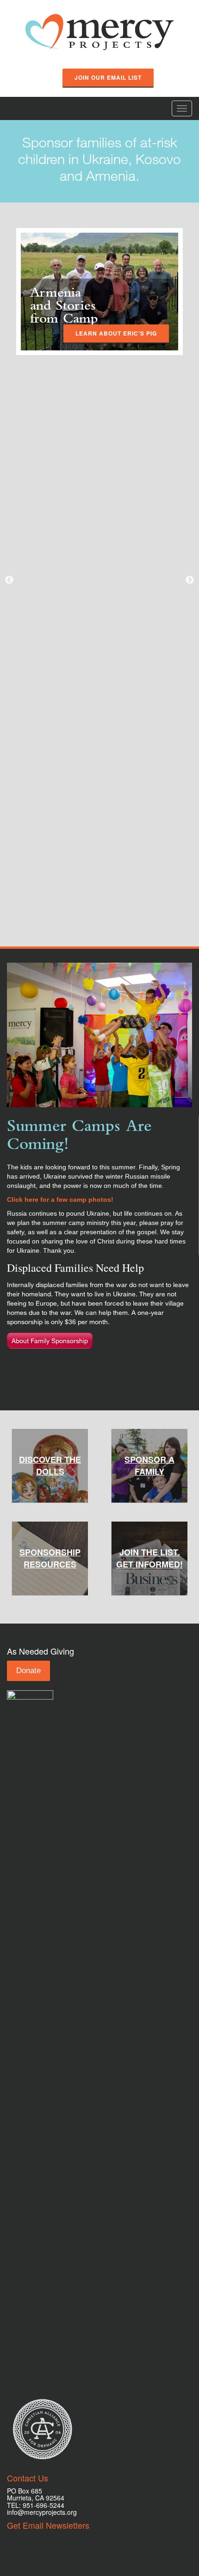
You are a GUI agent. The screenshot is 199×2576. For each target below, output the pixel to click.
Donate (28, 1671)
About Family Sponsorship (50, 1341)
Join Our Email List (108, 77)
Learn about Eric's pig (116, 333)
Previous (9, 580)
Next (190, 580)
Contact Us (28, 2478)
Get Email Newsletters (48, 2525)
